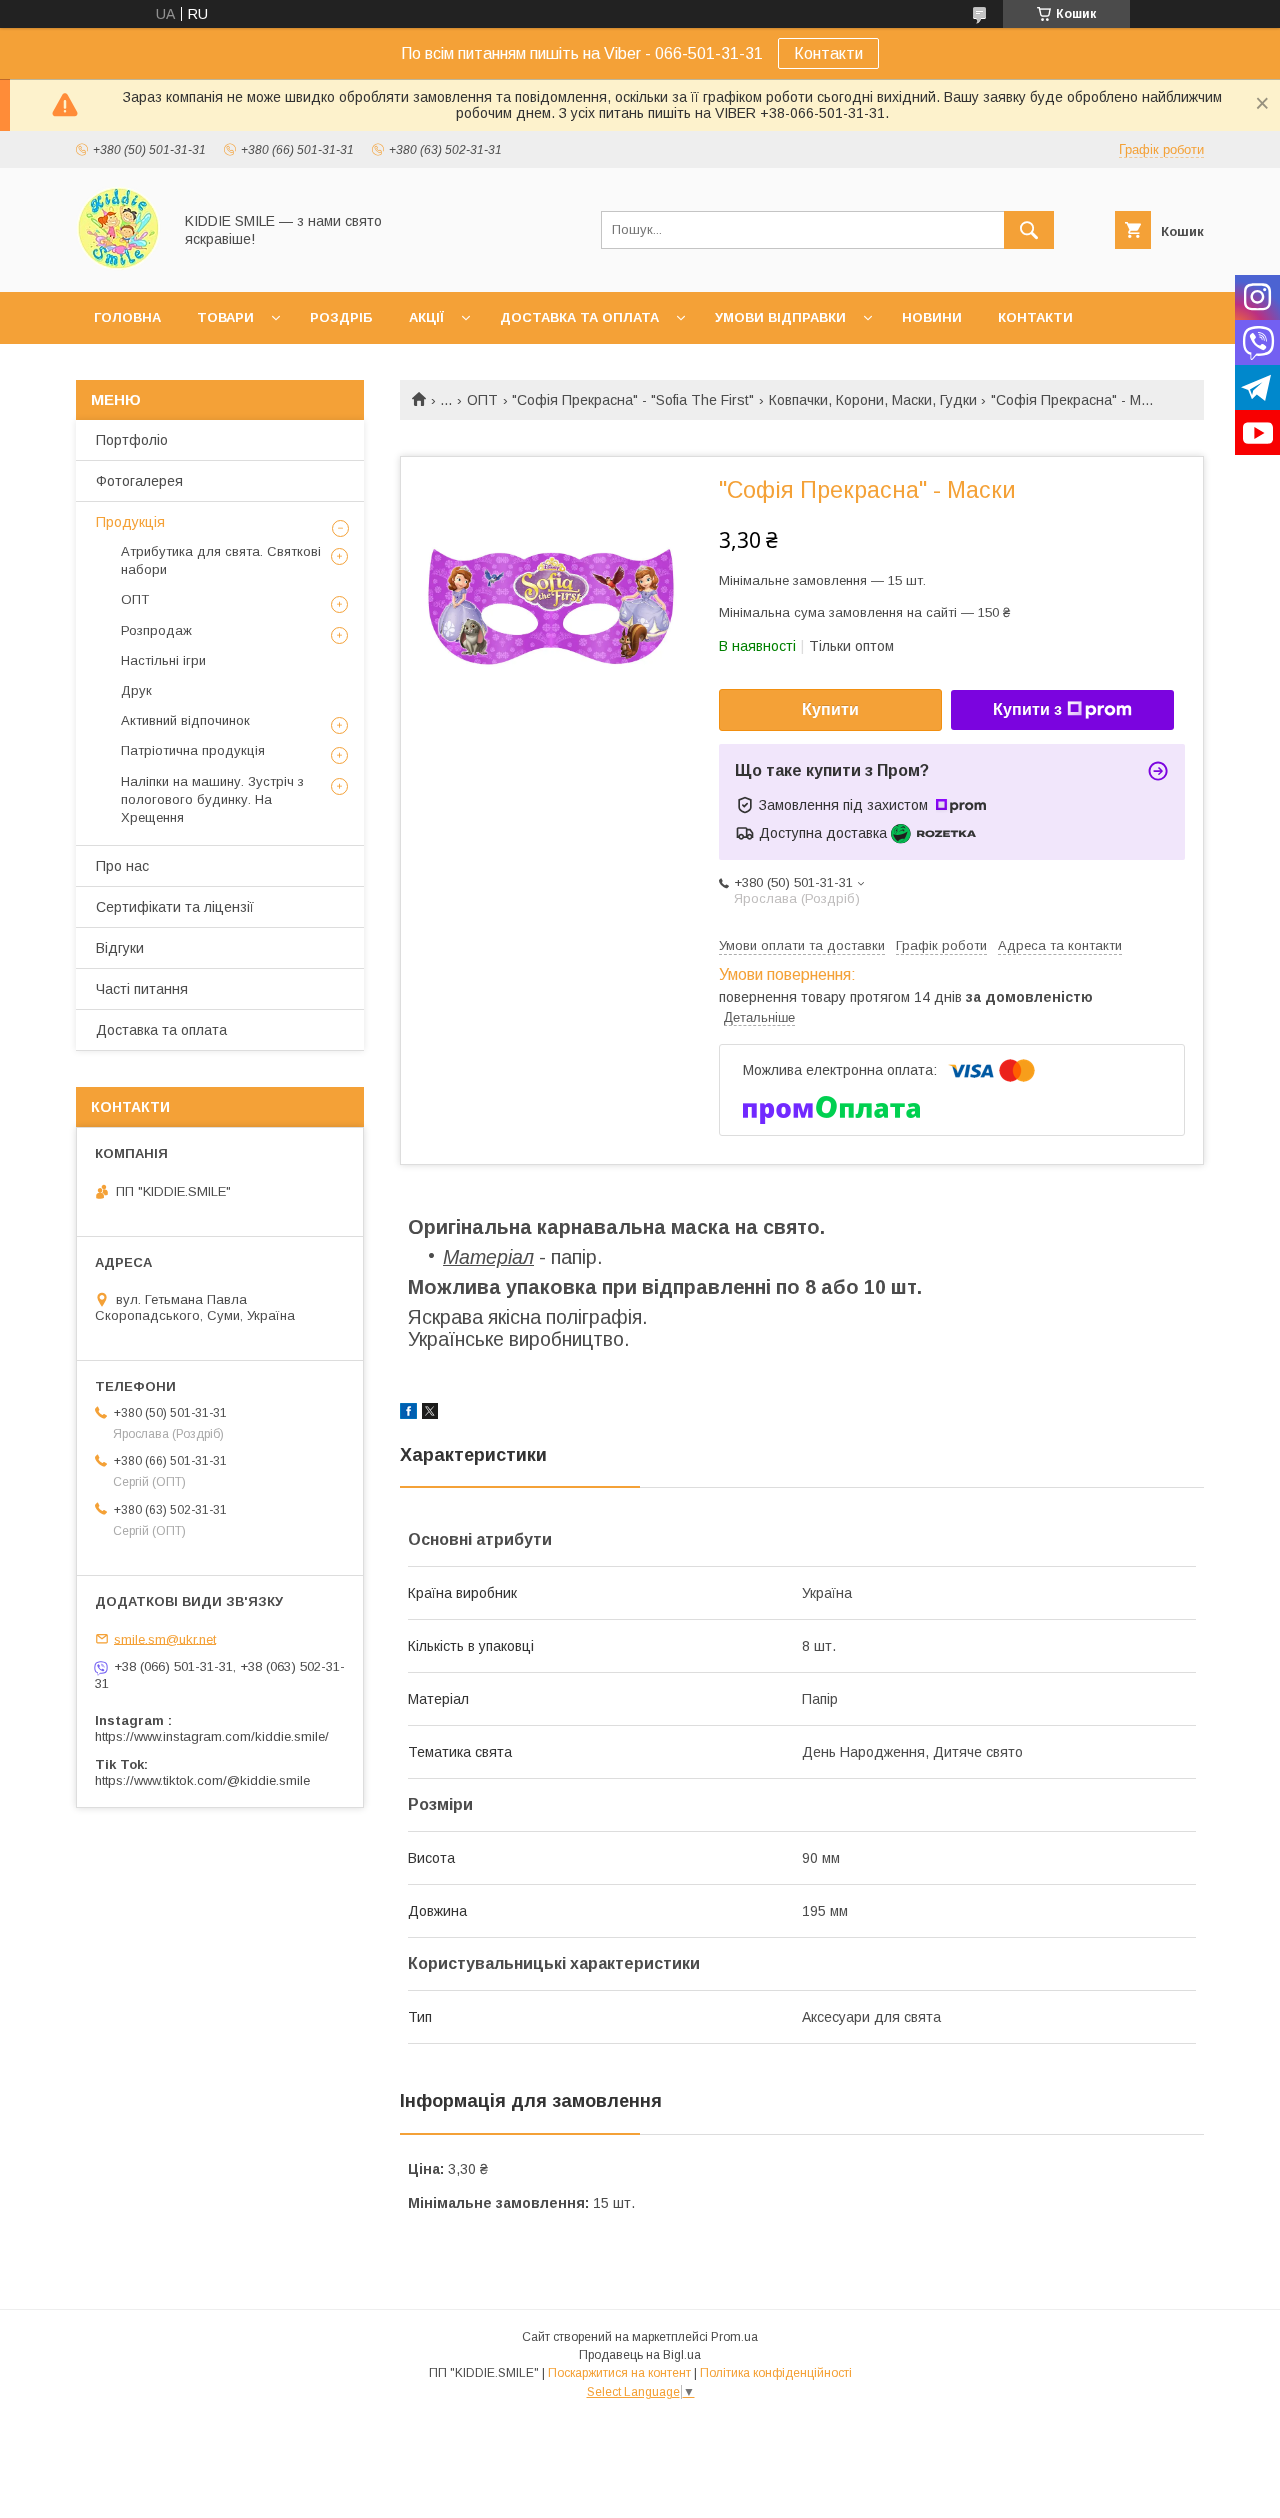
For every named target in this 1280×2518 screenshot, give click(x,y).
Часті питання (142, 989)
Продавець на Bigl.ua (640, 2355)
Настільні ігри (163, 660)
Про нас (122, 866)
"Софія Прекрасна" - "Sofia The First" (633, 400)
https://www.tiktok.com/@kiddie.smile (202, 1780)
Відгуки (120, 948)
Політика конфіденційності (776, 2373)
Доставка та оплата (579, 317)
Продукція (130, 522)
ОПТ (482, 400)
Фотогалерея (139, 481)
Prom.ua (734, 2337)
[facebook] (408, 1414)
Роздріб (341, 317)
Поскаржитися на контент (619, 2373)
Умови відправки (780, 317)
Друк (136, 690)
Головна (127, 317)
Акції (426, 317)
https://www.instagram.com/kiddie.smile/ (212, 1736)
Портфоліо (132, 440)
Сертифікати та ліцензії (175, 907)
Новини (932, 317)
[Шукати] (1029, 230)
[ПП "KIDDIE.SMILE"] (118, 266)
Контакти (828, 53)
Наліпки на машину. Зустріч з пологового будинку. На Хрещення (212, 799)
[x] (430, 1414)
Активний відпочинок (185, 720)
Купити (830, 709)
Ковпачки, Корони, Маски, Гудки (873, 400)
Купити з (1027, 709)
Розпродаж (156, 630)
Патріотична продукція (193, 750)
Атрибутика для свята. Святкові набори (221, 560)
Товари (225, 317)
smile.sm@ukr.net (165, 1638)
